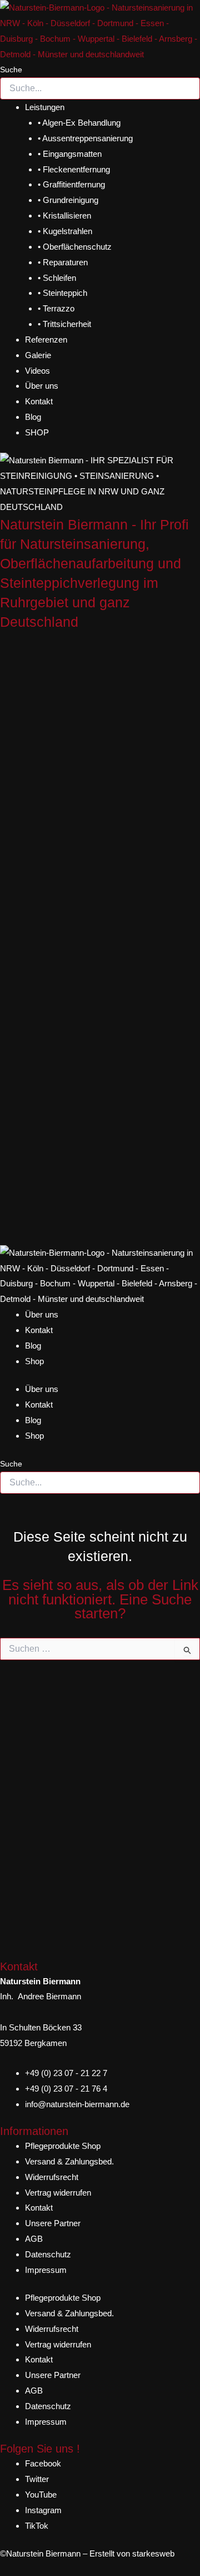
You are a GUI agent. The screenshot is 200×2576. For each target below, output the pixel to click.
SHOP (37, 432)
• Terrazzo (56, 308)
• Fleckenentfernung (74, 169)
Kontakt (39, 401)
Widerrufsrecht (52, 2177)
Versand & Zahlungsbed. (69, 2161)
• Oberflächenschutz (75, 247)
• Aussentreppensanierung (85, 138)
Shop (34, 1361)
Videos (37, 371)
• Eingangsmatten (70, 154)
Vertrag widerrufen (58, 2193)
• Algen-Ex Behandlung (79, 123)
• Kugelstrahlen (65, 231)
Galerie (38, 355)
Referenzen (46, 340)
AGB (34, 2239)
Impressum (46, 2270)
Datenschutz (48, 2254)
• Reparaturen (63, 262)
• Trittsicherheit (64, 324)
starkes (146, 2553)
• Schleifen (57, 278)
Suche (11, 70)
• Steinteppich (62, 293)
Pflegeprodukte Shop (63, 2146)
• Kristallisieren (64, 216)
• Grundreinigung (68, 200)
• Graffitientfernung (71, 184)
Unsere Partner (53, 2223)
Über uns (42, 386)
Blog (33, 417)
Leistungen (45, 107)
